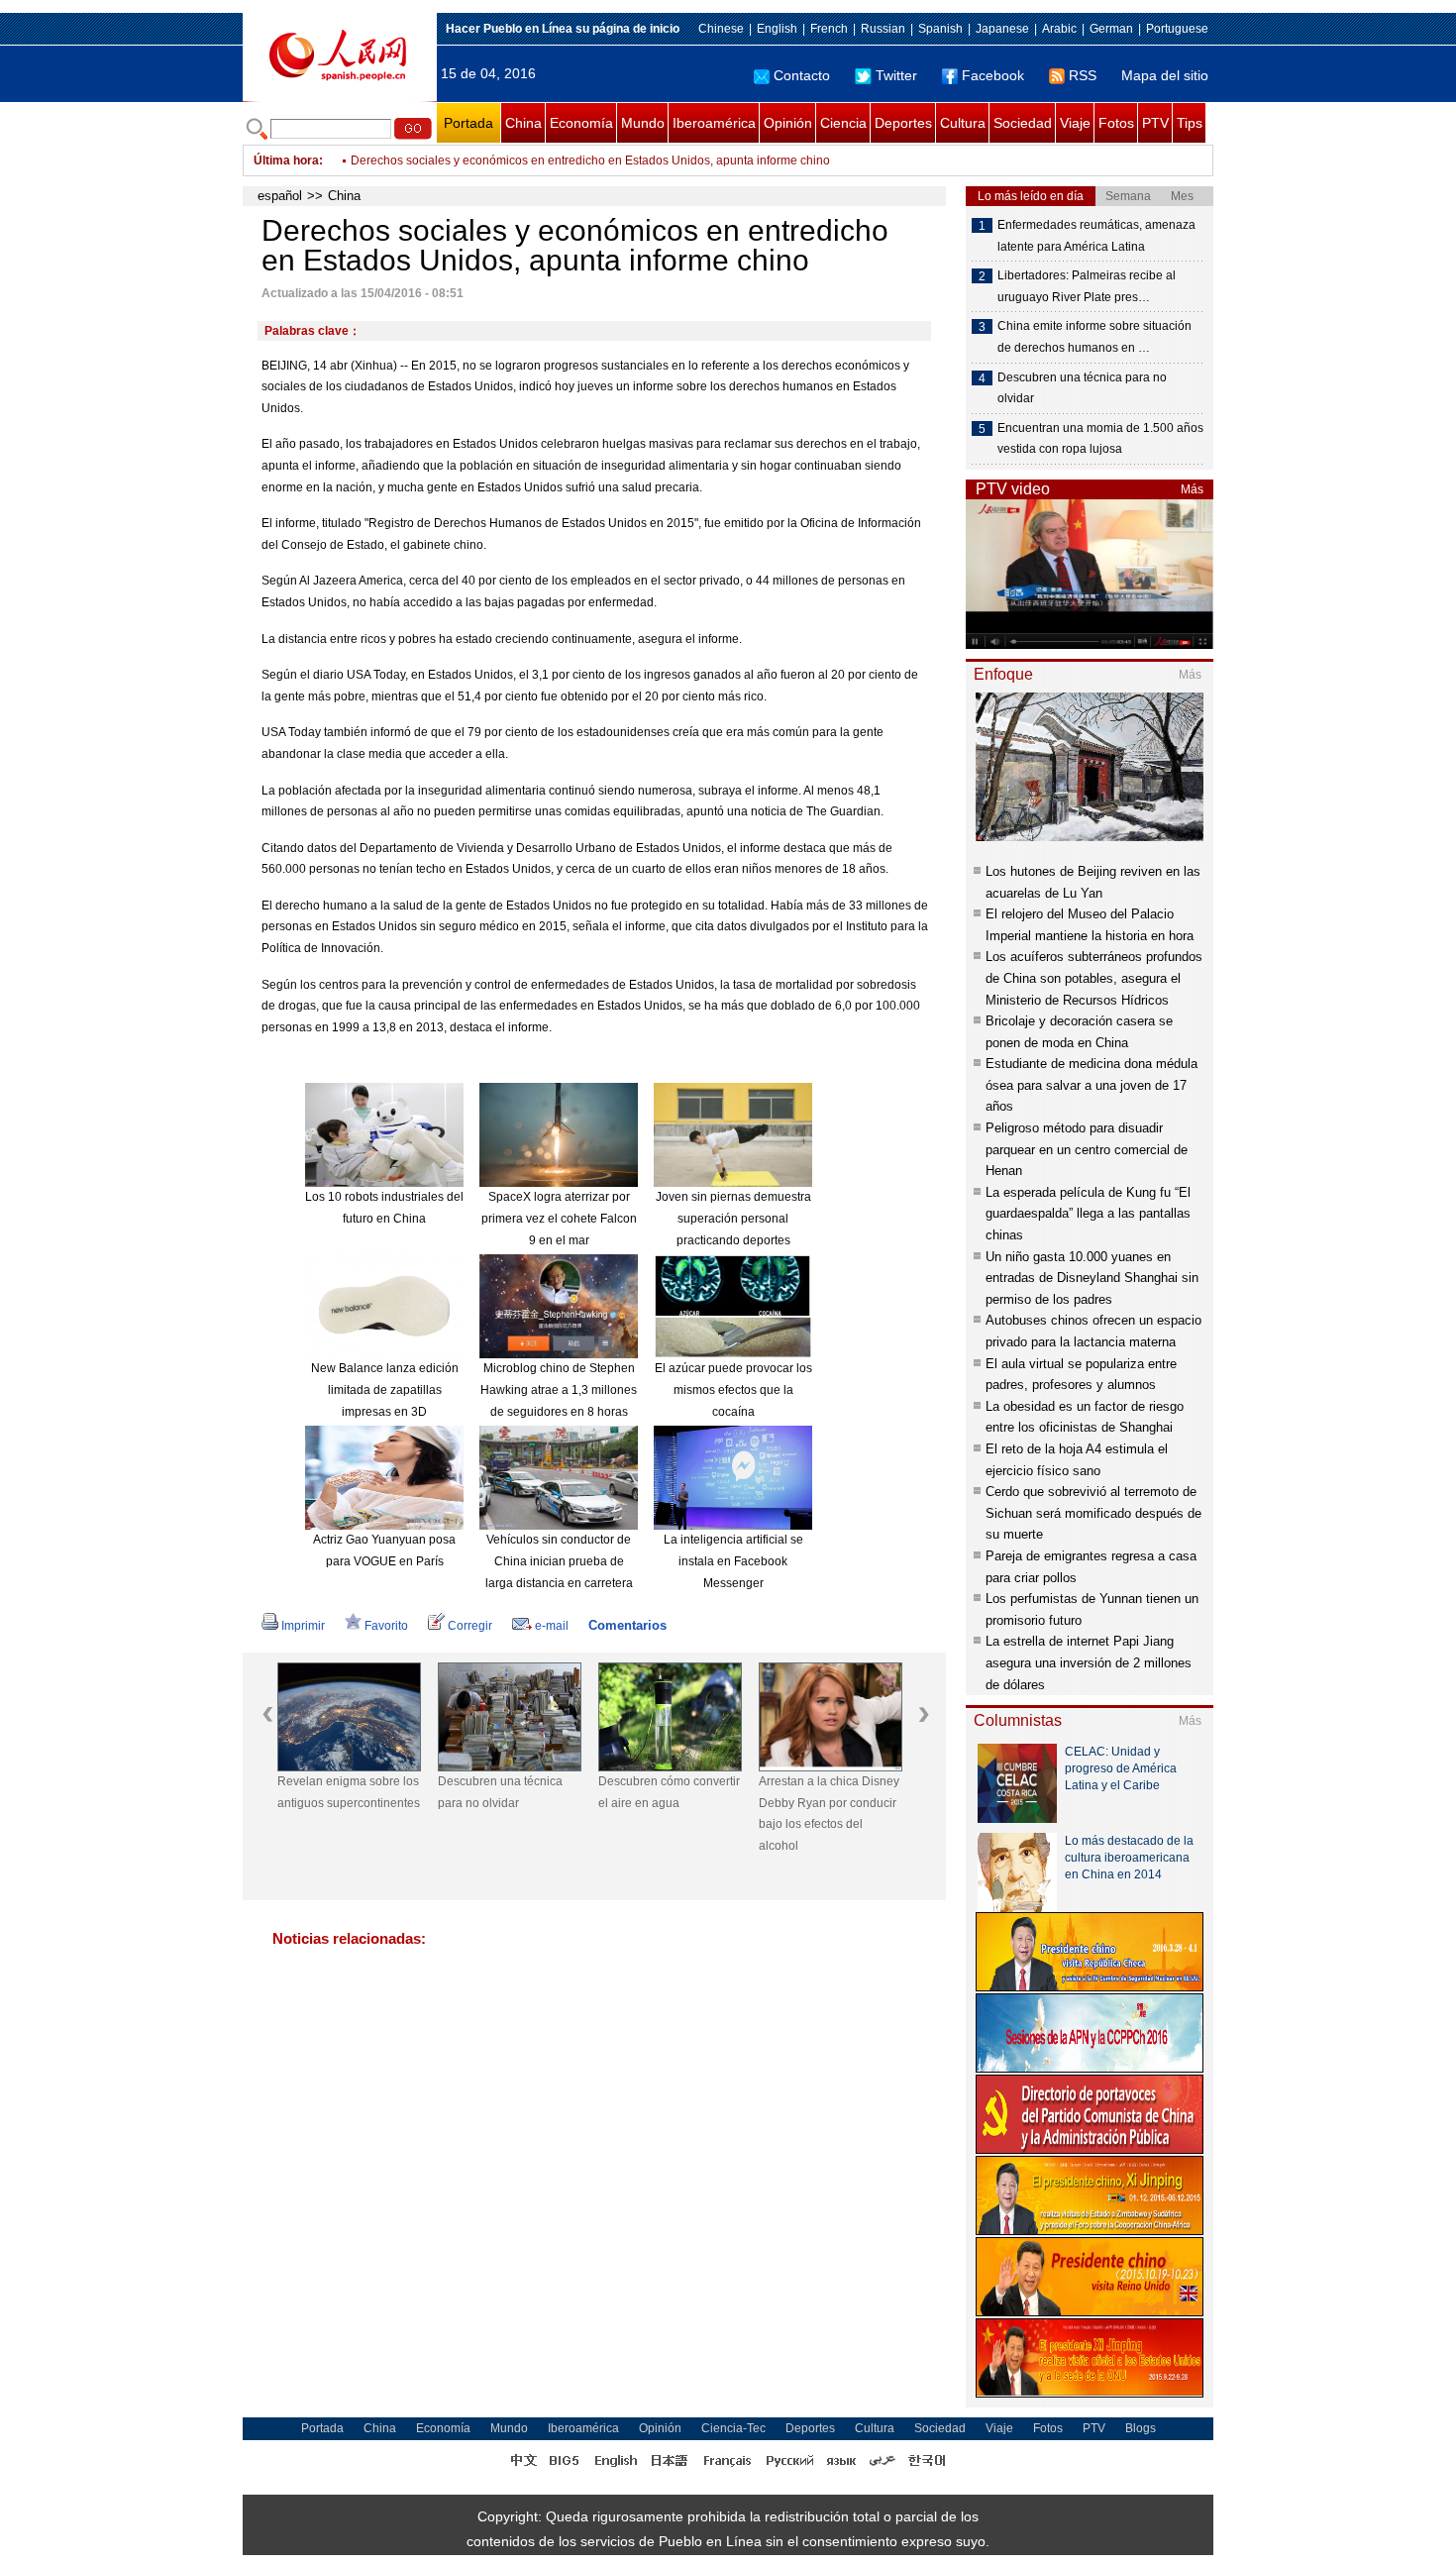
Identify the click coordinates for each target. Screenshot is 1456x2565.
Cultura (963, 123)
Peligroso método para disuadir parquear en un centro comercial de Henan (1087, 1149)
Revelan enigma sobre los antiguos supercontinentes (349, 1792)
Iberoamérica (714, 123)
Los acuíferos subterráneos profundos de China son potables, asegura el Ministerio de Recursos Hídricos (1094, 978)
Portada (468, 123)
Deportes (903, 123)
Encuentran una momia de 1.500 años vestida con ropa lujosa (1100, 439)
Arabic (1059, 29)
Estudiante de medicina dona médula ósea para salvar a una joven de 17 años (1092, 1085)
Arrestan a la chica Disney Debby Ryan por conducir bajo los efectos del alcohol (829, 1814)
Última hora (286, 160)
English (777, 29)
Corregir (470, 1626)
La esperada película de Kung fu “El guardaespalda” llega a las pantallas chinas (1088, 1214)
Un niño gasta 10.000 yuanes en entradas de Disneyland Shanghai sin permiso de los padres (1092, 1278)
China (523, 123)
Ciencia (843, 123)
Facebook (993, 75)
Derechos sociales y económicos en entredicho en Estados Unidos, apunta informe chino (590, 149)
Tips (1190, 123)
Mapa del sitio (1165, 75)
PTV (1155, 123)
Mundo (643, 123)
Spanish (940, 29)
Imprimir (303, 1626)
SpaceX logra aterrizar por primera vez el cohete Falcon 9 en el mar (559, 1218)
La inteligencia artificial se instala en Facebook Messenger (733, 1561)
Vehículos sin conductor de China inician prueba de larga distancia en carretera (559, 1561)
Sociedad (1023, 123)
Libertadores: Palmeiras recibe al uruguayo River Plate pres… (1087, 286)
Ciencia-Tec (733, 2428)
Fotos (1116, 123)
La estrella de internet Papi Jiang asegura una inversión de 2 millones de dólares (1089, 1662)
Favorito (386, 1626)
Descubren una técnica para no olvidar (500, 1792)
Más (1192, 489)
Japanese (1002, 29)
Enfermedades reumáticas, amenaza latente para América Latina (1096, 236)
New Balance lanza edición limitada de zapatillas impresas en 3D (385, 1389)
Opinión (788, 123)
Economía (581, 123)
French (829, 29)
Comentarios (627, 1625)
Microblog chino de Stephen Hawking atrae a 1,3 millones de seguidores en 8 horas (559, 1389)
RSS (1083, 75)
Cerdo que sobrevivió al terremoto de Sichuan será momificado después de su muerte (1093, 1513)
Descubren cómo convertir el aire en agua (669, 1792)
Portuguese (1177, 29)
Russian (883, 29)
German (1111, 29)
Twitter (896, 75)
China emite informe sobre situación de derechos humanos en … (1094, 337)
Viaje (1075, 123)
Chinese (721, 29)
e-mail (552, 1626)
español (280, 196)
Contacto (802, 75)
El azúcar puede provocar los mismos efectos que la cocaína (733, 1389)
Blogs (1141, 2428)
